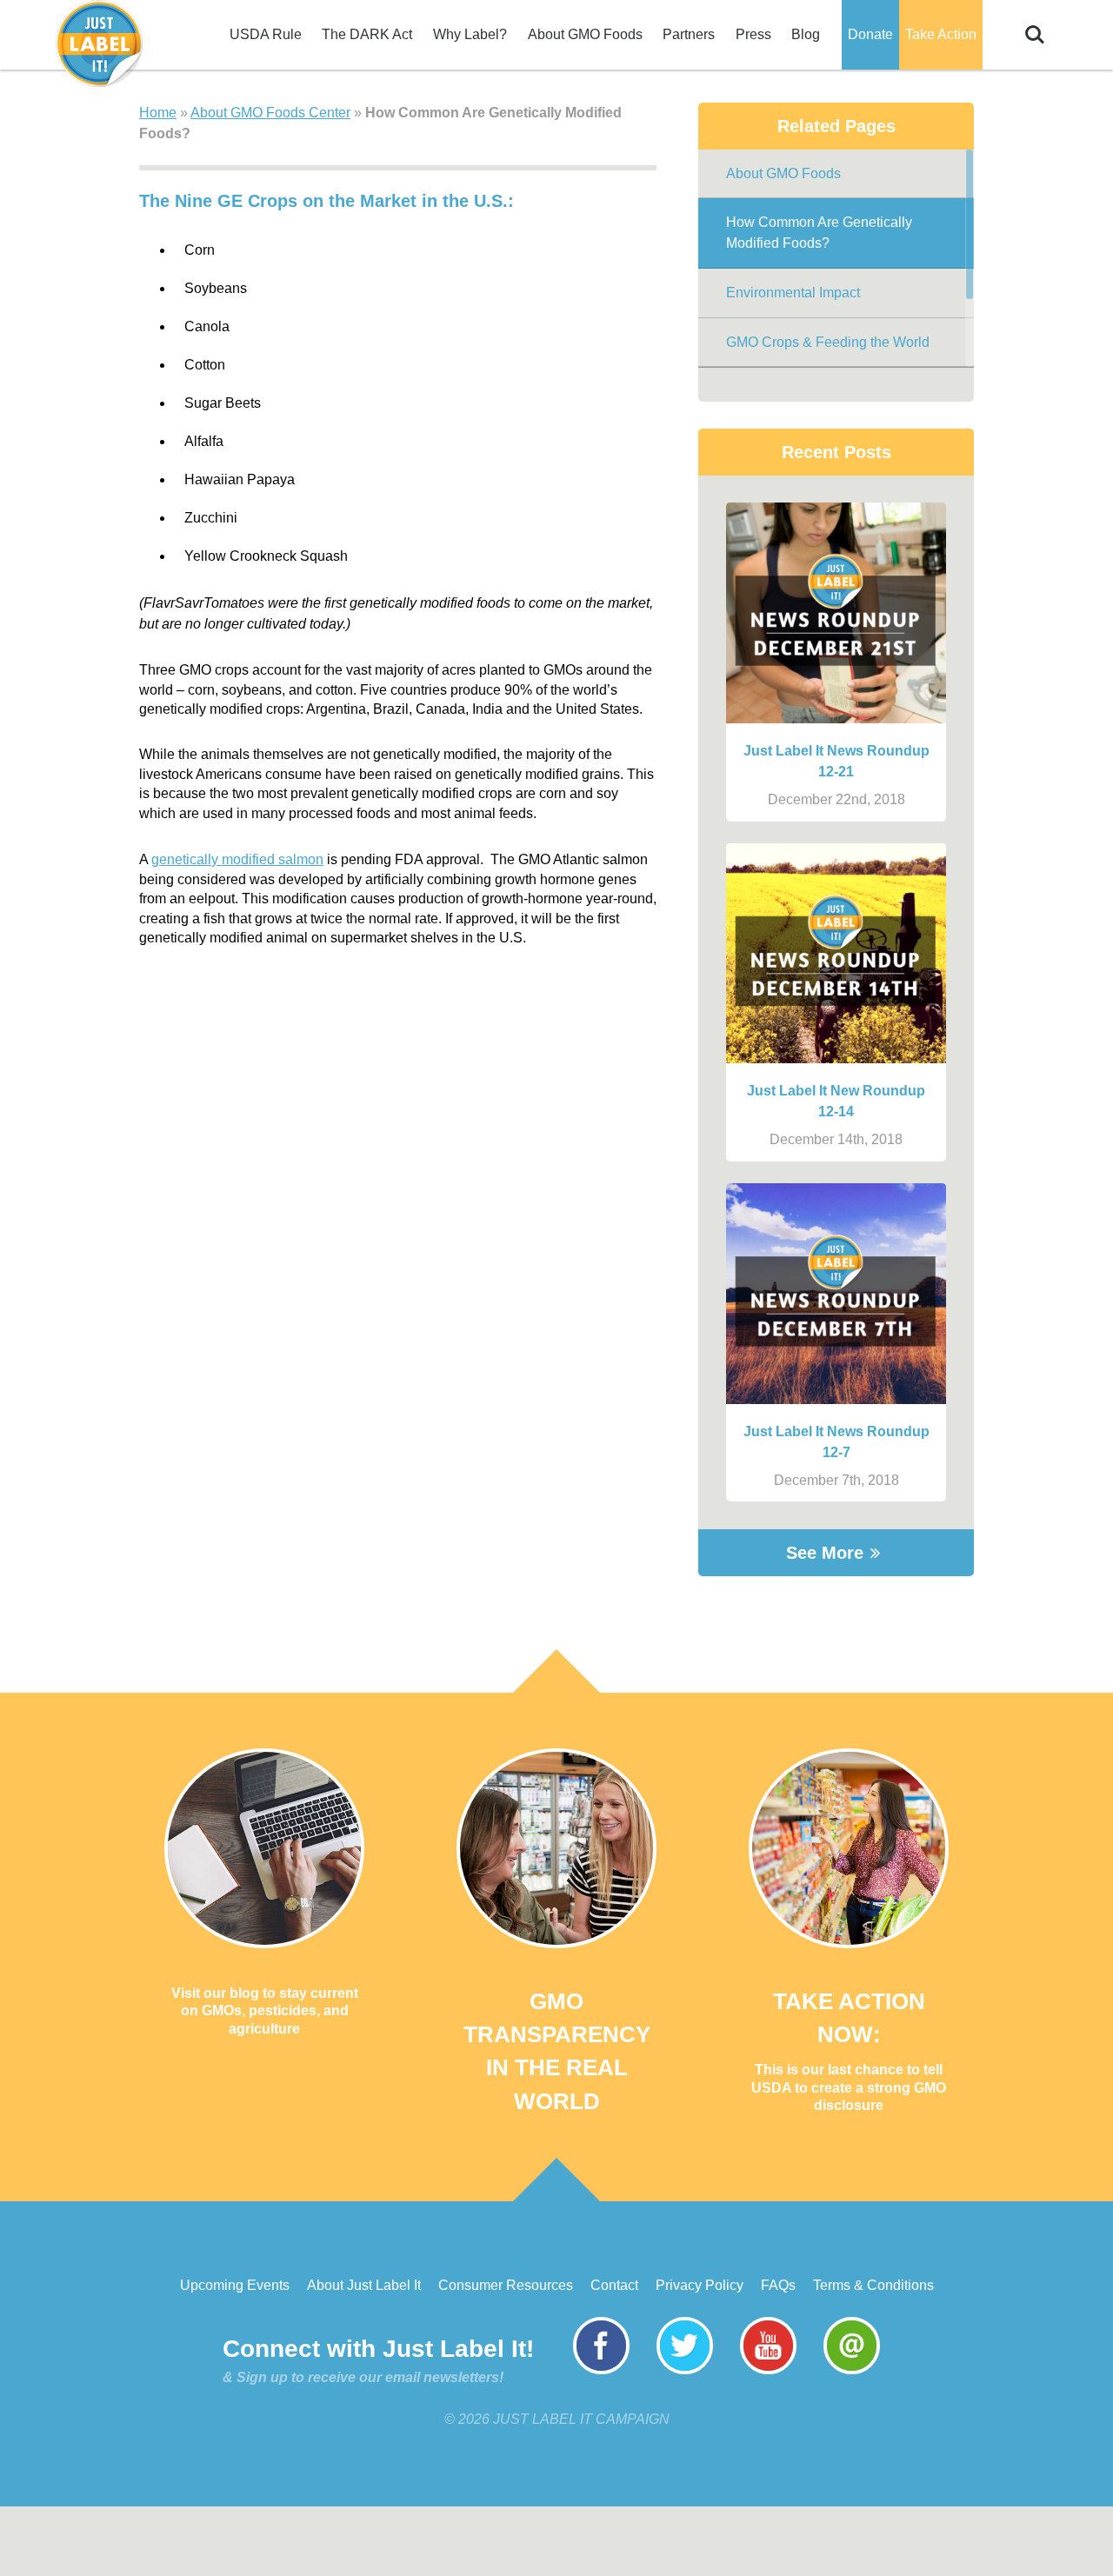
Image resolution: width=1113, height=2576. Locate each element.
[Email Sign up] (852, 2370)
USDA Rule (266, 34)
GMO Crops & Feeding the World (828, 342)
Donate (870, 34)
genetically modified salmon (237, 859)
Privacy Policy (700, 2285)
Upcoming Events (235, 2285)
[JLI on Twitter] (685, 2370)
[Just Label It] (99, 43)
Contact (614, 2285)
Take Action (941, 34)
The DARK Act (367, 34)
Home (158, 113)
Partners (689, 34)
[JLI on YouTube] (768, 2370)
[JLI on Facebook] (601, 2370)
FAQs (778, 2285)
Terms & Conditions (873, 2285)
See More (825, 1553)
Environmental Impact (793, 293)
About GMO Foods (585, 34)
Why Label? (470, 34)
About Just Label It (364, 2285)
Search (1035, 26)
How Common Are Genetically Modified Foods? (819, 233)
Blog (806, 34)
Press (753, 34)
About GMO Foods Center (270, 113)
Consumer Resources (506, 2285)
